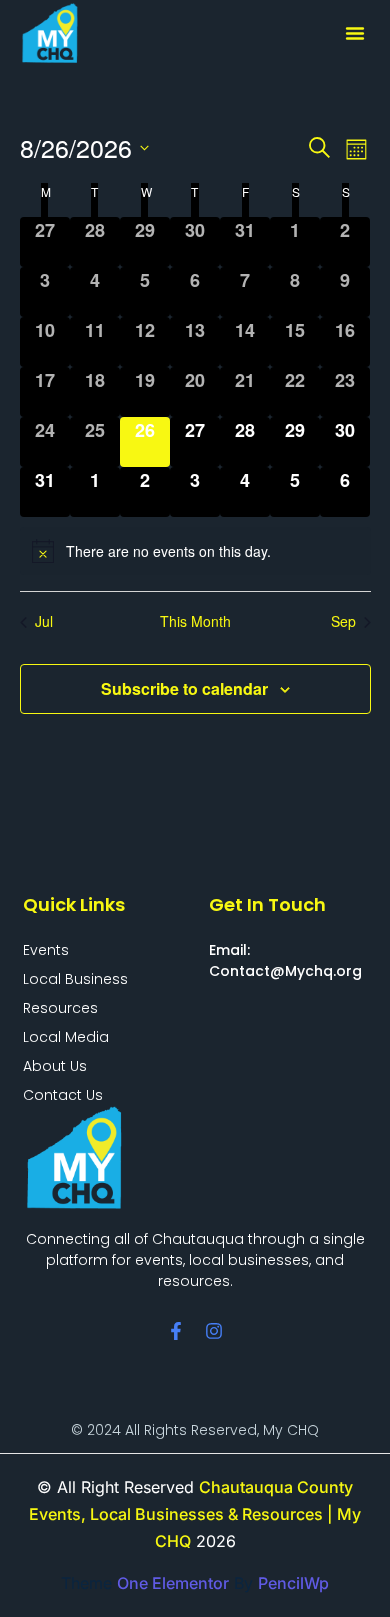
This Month (195, 621)
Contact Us (63, 1095)
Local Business (75, 979)
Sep (343, 621)
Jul (44, 621)
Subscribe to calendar (184, 688)
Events (46, 950)
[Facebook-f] (176, 1331)
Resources (60, 1008)
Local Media (66, 1037)
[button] (355, 33)
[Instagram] (214, 1331)
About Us (55, 1066)
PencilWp (293, 1583)
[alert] (195, 551)
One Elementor (173, 1583)
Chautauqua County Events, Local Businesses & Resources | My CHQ (195, 1514)
